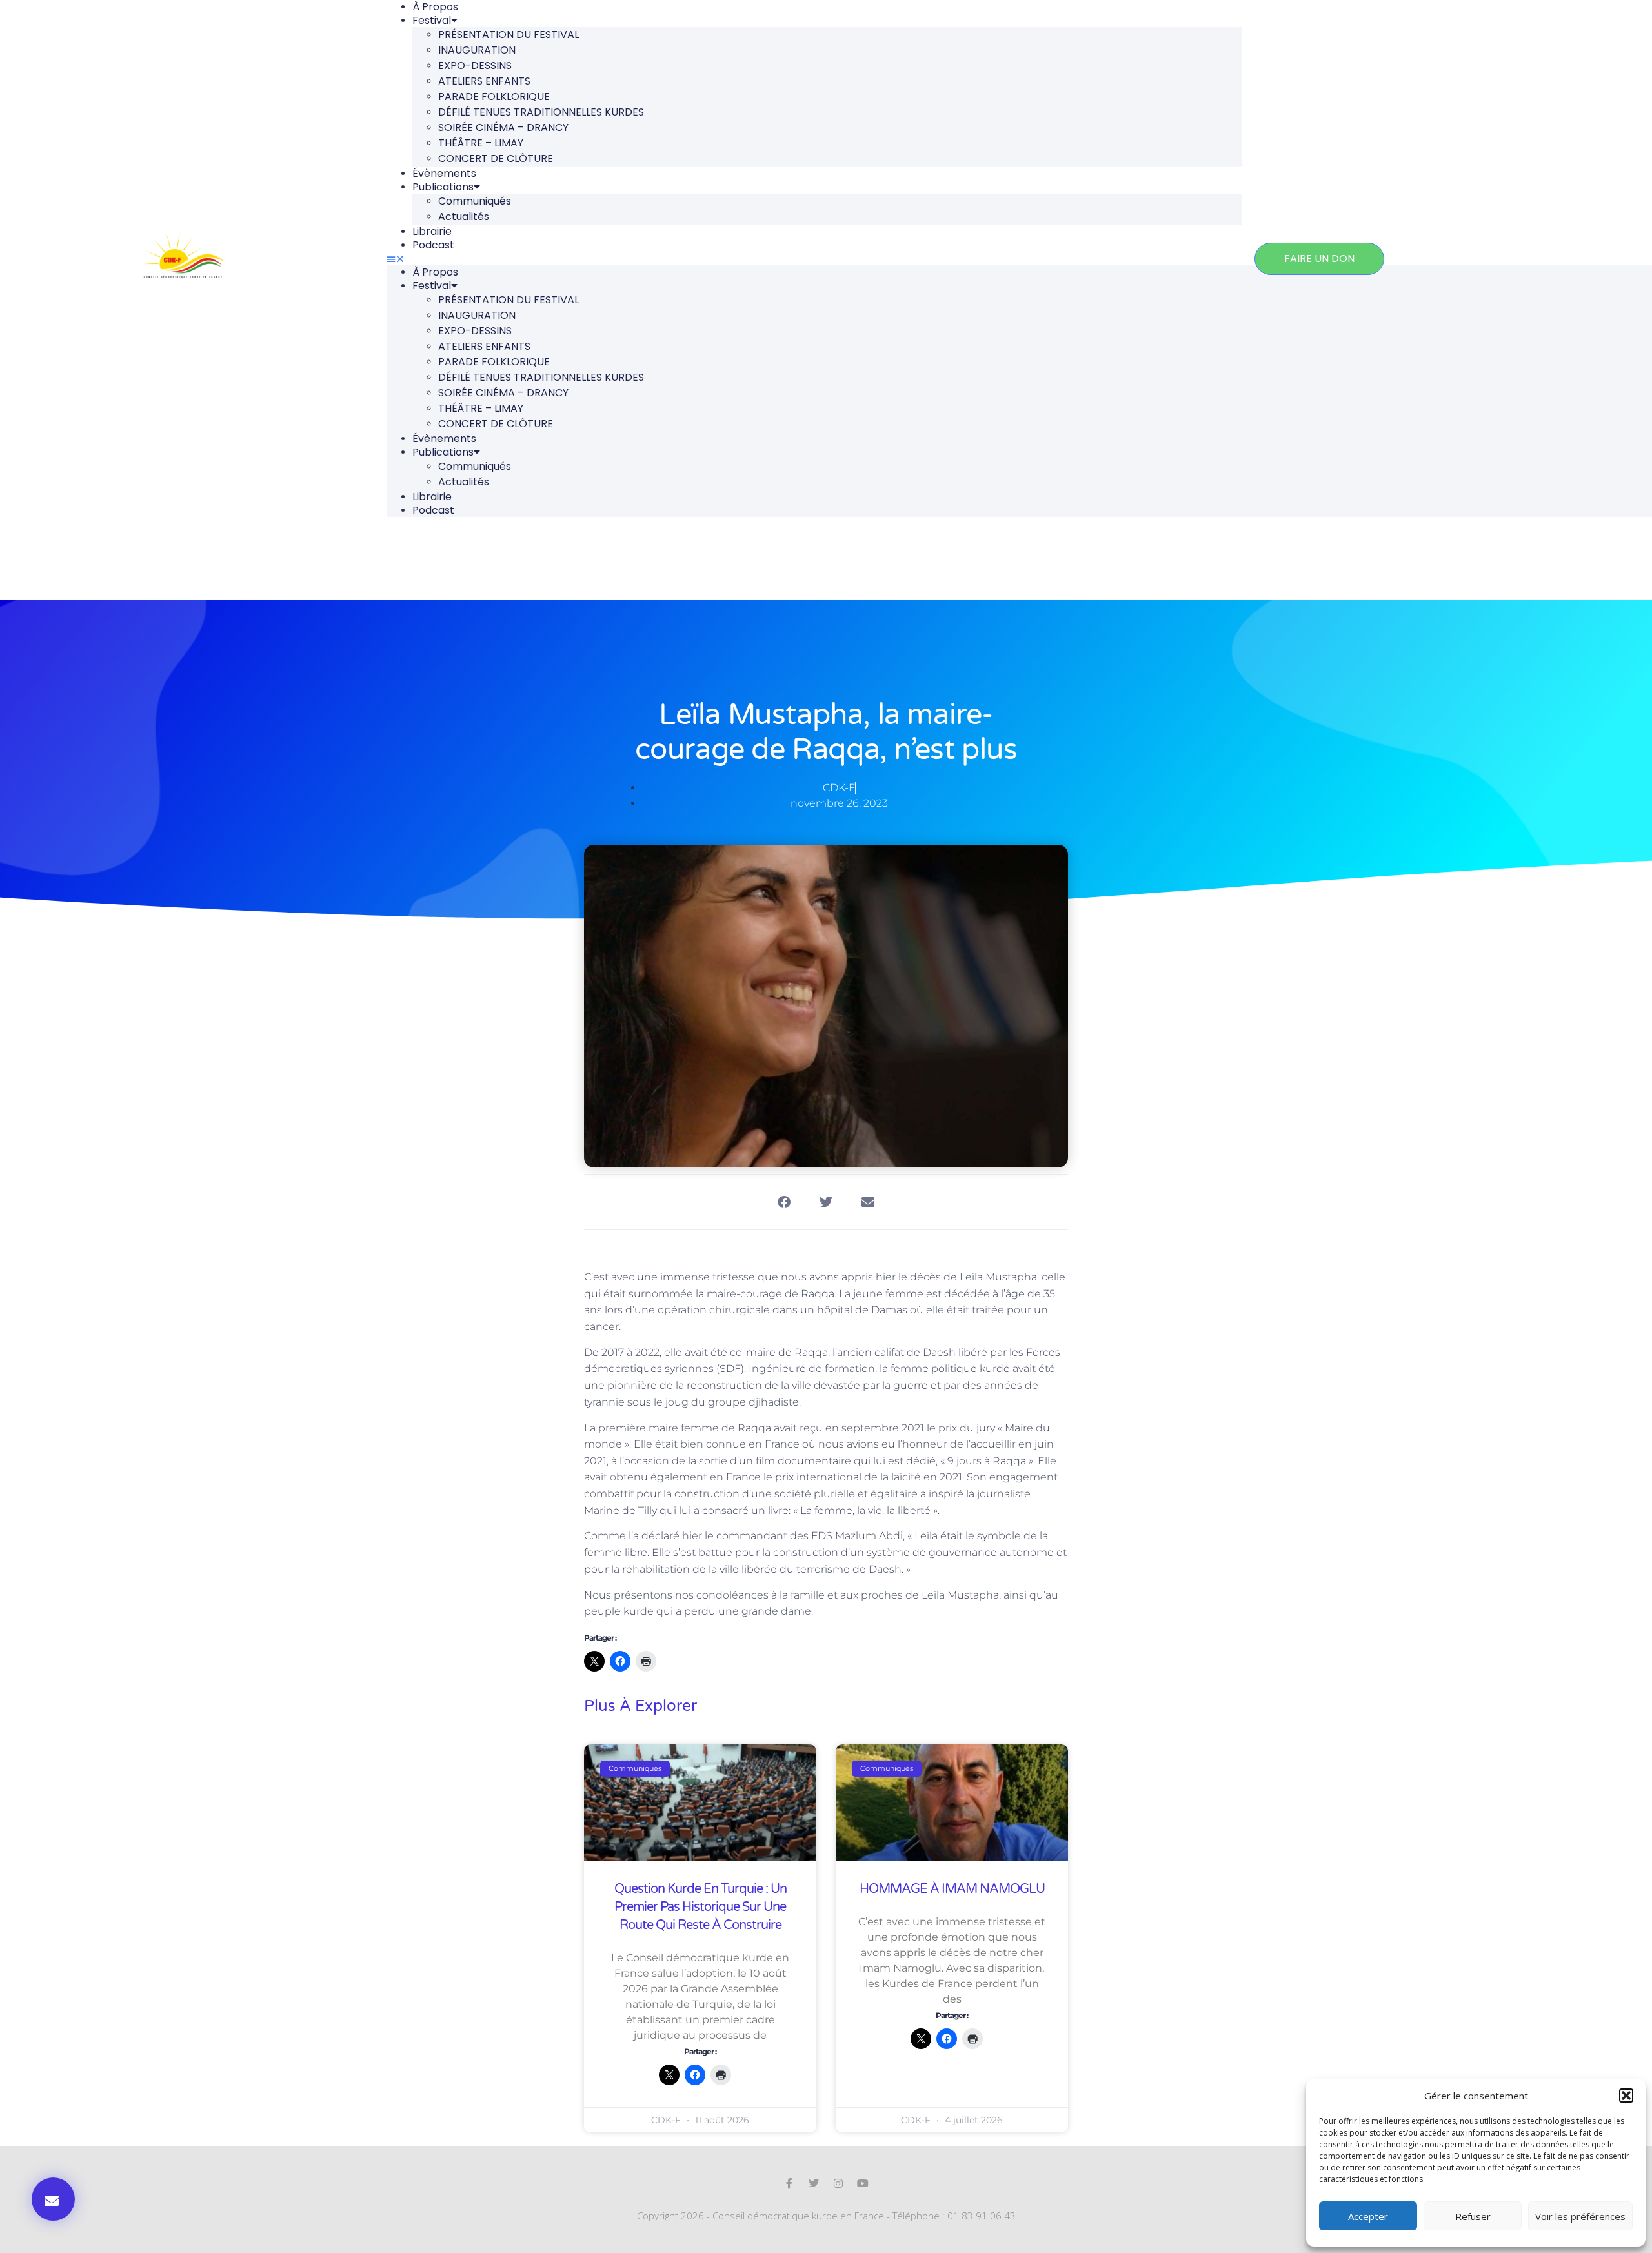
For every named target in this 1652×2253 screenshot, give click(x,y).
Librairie (432, 231)
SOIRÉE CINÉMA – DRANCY (503, 127)
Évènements (444, 173)
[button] (1626, 2096)
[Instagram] (838, 2183)
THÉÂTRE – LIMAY (481, 143)
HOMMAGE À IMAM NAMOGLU (952, 1889)
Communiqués (475, 201)
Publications (443, 187)
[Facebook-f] (789, 2183)
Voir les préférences (1580, 2216)
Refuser (1473, 2216)
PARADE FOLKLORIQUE (494, 96)
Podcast (433, 245)
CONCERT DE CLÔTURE (496, 158)
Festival (432, 20)
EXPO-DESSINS (475, 66)
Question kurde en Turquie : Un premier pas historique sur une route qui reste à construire (700, 1907)
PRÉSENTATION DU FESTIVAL (509, 35)
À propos (435, 272)
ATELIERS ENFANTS (484, 81)
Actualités (464, 217)
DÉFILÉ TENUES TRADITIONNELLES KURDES (541, 112)
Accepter (1368, 2216)
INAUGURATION (477, 50)
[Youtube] (863, 2183)
